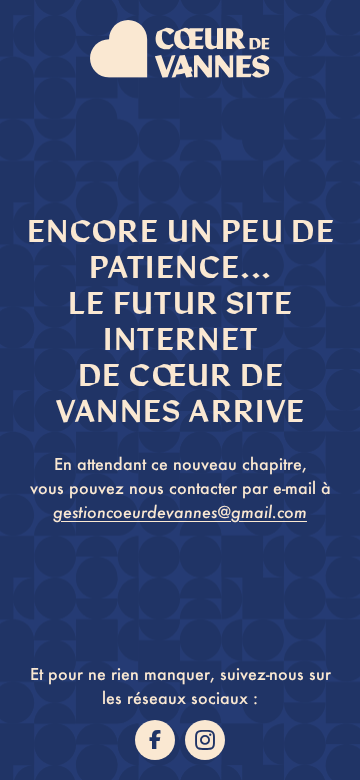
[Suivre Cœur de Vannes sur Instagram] (205, 740)
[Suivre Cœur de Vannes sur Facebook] (155, 740)
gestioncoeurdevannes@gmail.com (180, 511)
